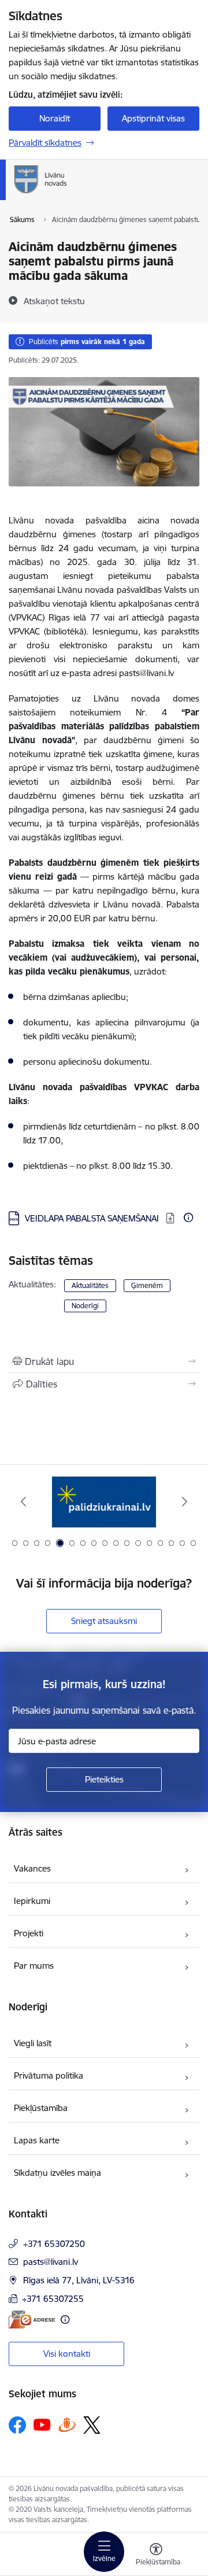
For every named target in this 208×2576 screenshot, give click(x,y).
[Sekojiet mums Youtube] (42, 2424)
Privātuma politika (49, 2075)
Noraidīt (55, 118)
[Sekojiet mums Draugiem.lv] (67, 2425)
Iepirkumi (32, 1901)
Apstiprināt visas (153, 118)
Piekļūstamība (41, 2108)
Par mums (34, 1966)
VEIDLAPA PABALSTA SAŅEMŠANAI (93, 1218)
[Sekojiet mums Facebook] (17, 2425)
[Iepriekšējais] (23, 1501)
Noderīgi (85, 1306)
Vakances (32, 1868)
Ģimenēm (147, 1285)
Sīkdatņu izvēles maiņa (57, 2173)
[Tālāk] (185, 1501)
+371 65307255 (53, 2299)
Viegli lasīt (33, 2043)
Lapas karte (37, 2140)
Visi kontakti (67, 2354)
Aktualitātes (90, 1285)
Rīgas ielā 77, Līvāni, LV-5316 (79, 2280)
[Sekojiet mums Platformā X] (92, 2425)
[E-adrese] (32, 2319)
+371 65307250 (54, 2244)
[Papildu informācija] (188, 1217)
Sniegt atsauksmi (104, 1621)
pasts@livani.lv (51, 2262)
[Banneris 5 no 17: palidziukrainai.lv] (104, 1502)
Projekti (29, 1933)
